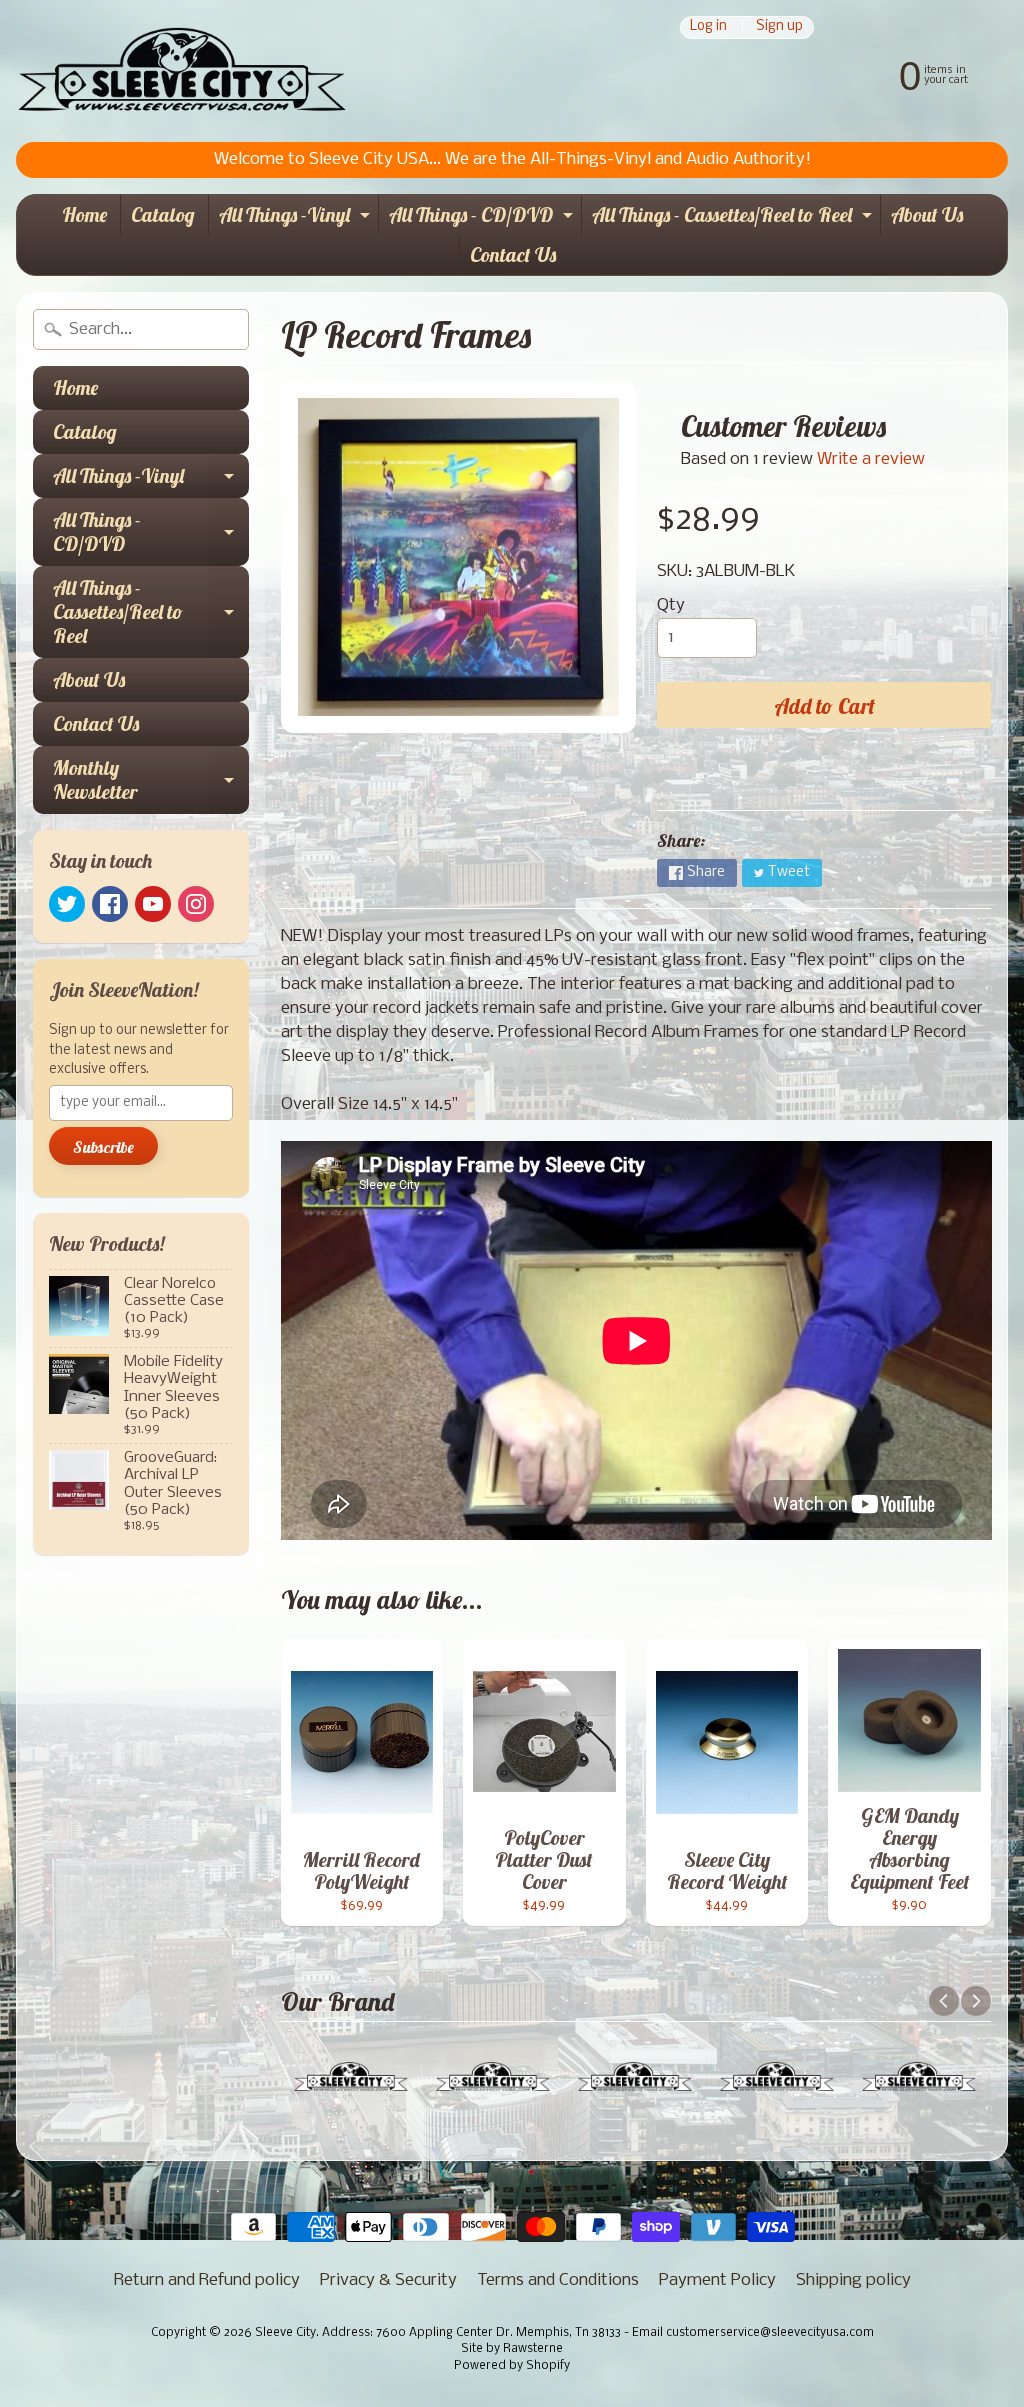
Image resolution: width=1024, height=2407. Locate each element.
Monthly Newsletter (151, 781)
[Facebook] (110, 904)
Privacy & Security (388, 2280)
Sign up (779, 27)
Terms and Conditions (558, 2280)
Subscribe (103, 1147)
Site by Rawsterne (512, 2349)
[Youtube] (153, 904)
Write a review (871, 459)
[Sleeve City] (181, 71)
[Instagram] (196, 904)
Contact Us (513, 254)
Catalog (163, 214)
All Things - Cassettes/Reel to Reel (734, 218)
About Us (927, 214)
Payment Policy (717, 2280)
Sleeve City (285, 2333)
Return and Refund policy (207, 2280)
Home (84, 214)
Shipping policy (853, 2280)
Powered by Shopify (512, 2366)
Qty (671, 605)
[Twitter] (67, 904)
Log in (708, 27)
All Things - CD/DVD (483, 218)
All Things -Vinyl (297, 218)
